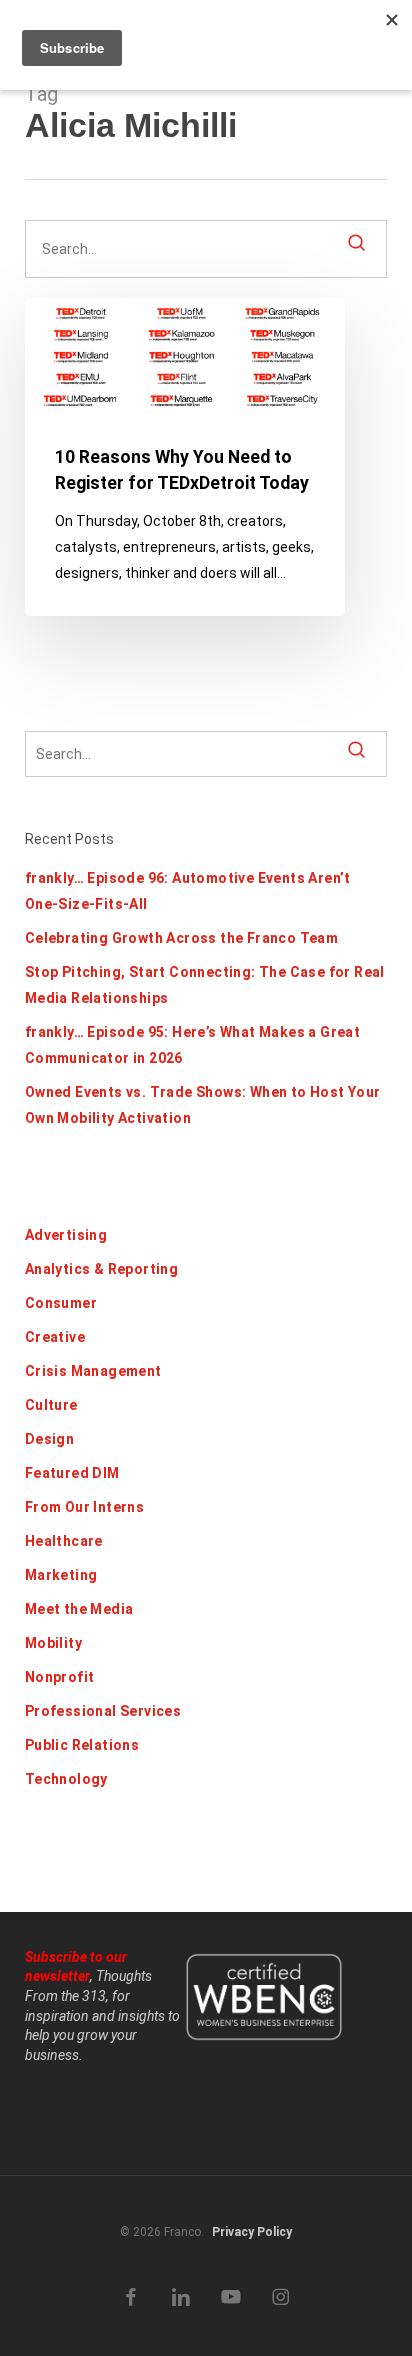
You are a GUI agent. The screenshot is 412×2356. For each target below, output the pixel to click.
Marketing (61, 1575)
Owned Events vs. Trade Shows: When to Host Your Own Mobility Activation (203, 1105)
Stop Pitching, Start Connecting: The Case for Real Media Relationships (205, 985)
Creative (55, 1337)
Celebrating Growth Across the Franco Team (181, 938)
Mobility (53, 1643)
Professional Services (103, 1711)
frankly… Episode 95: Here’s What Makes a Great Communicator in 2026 (192, 1045)
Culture (51, 1405)
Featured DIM (72, 1473)
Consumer (61, 1303)
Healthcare (64, 1541)
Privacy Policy (252, 2232)
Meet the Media (79, 1609)
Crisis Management (93, 1371)
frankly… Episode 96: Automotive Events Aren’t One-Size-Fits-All (188, 891)
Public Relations (82, 1745)
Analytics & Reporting (101, 1269)
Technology (66, 1779)
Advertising (66, 1235)
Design (49, 1439)
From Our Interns (84, 1507)
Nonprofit (60, 1677)
